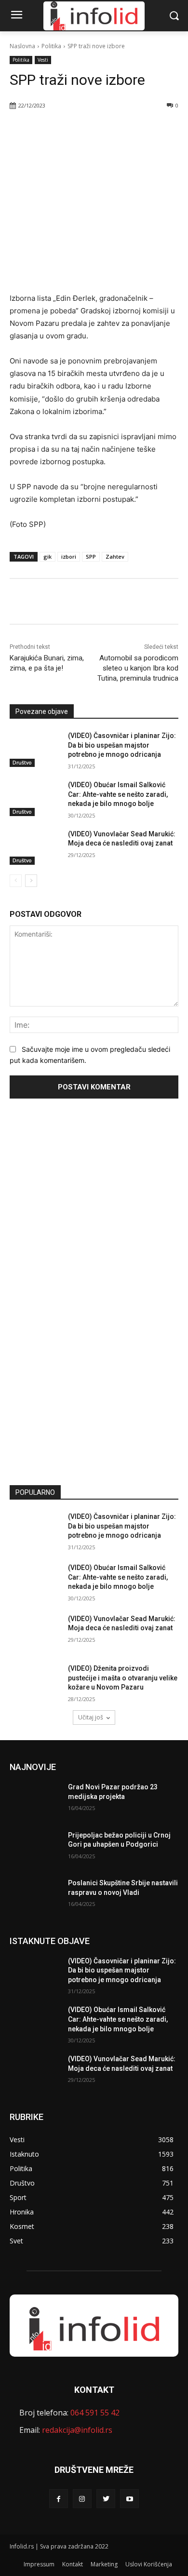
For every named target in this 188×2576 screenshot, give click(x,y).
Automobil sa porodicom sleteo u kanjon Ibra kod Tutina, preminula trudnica (138, 668)
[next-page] (31, 881)
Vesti (43, 60)
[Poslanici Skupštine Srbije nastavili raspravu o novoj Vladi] (35, 1896)
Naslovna (22, 46)
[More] (117, 130)
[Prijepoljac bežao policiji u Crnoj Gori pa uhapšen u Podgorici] (35, 1849)
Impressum (39, 2564)
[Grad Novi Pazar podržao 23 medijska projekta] (35, 1800)
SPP (91, 557)
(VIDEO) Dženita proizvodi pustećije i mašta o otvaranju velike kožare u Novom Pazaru (123, 1678)
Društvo (22, 763)
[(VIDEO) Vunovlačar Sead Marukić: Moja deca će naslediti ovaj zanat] (35, 847)
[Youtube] (129, 2499)
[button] (174, 16)
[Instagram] (82, 2499)
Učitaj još (91, 1717)
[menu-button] (16, 16)
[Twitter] (72, 130)
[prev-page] (16, 881)
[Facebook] (50, 130)
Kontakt (73, 2564)
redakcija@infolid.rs (77, 2430)
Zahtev (115, 557)
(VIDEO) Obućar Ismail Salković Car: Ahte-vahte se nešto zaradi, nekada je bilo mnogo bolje (118, 794)
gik (47, 557)
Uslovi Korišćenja (149, 2564)
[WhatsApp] (94, 130)
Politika (51, 46)
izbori (69, 557)
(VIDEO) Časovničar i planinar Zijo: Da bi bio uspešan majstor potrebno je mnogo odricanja (122, 745)
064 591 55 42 (95, 2413)
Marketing (104, 2564)
